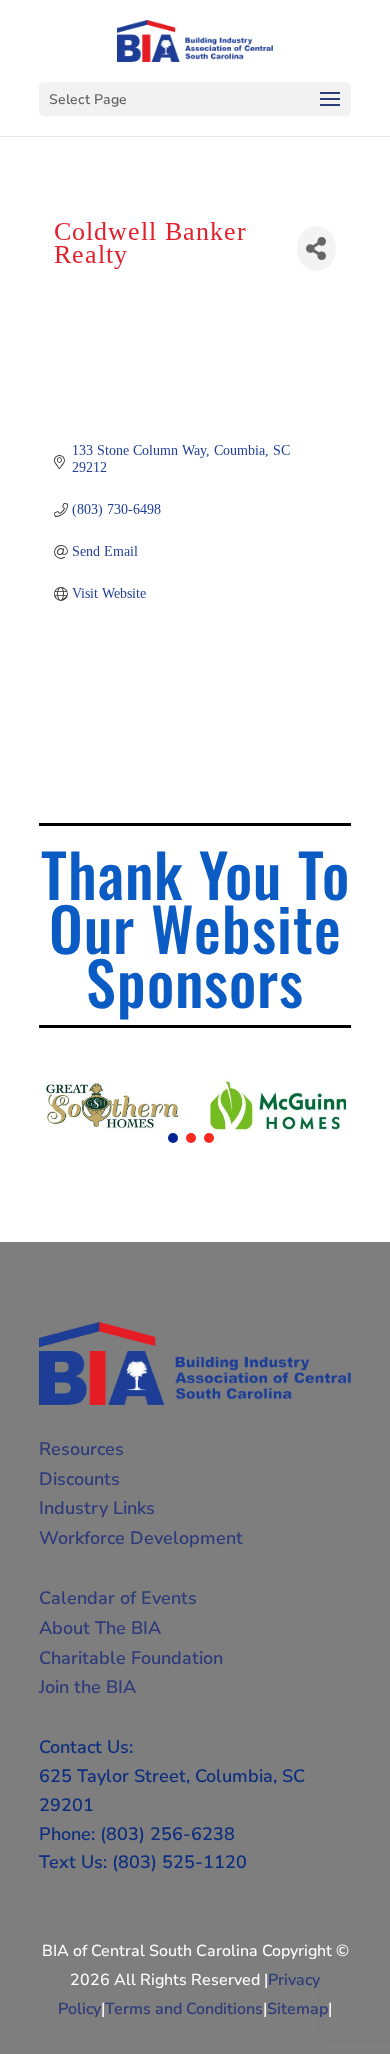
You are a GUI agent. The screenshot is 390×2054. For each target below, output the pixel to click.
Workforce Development (141, 1538)
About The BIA (100, 1628)
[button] (173, 1138)
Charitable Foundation (131, 1658)
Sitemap (297, 2009)
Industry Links (97, 1508)
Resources (81, 1449)
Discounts (79, 1479)
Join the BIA (87, 1687)
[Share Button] (316, 248)
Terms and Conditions (184, 2009)
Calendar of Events (118, 1598)
